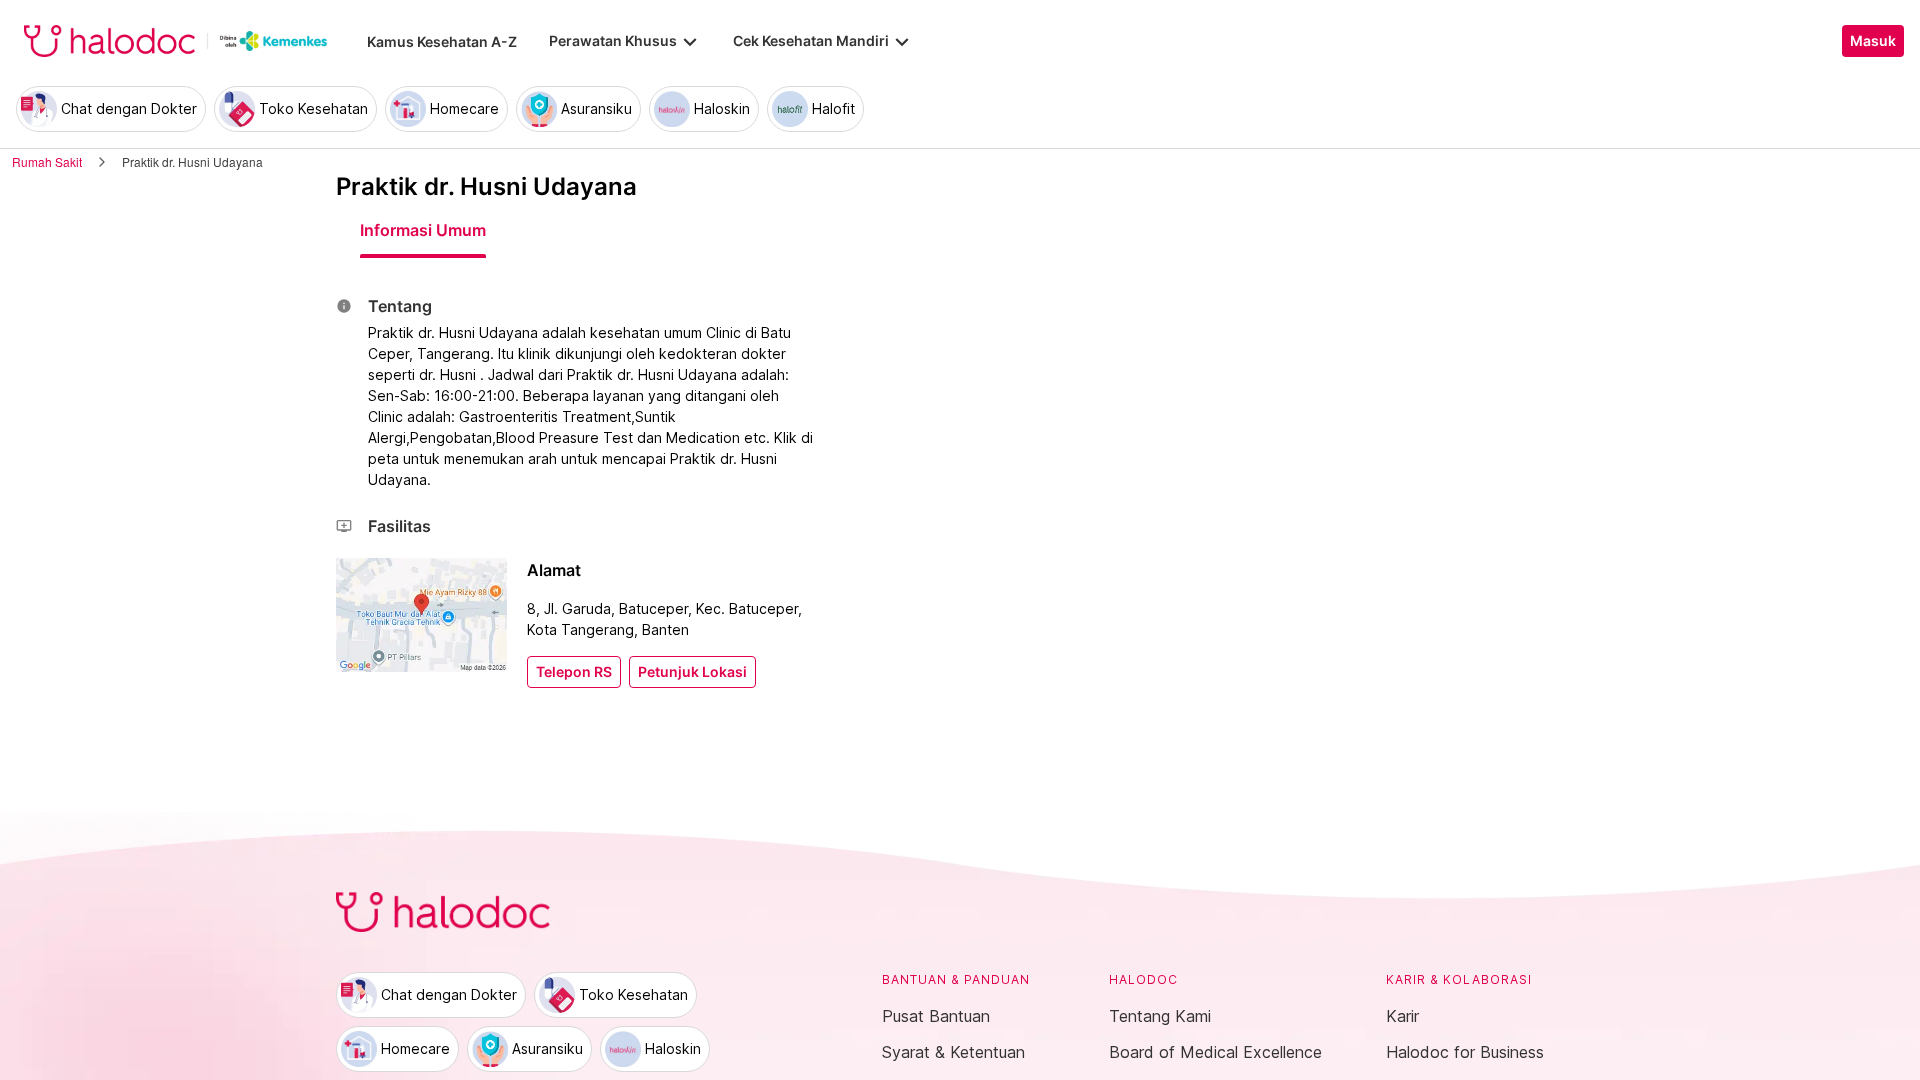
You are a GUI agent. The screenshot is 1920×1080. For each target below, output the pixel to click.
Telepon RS (574, 672)
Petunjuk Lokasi (692, 672)
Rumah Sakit (47, 161)
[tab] (423, 230)
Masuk (1873, 41)
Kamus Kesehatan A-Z (442, 41)
